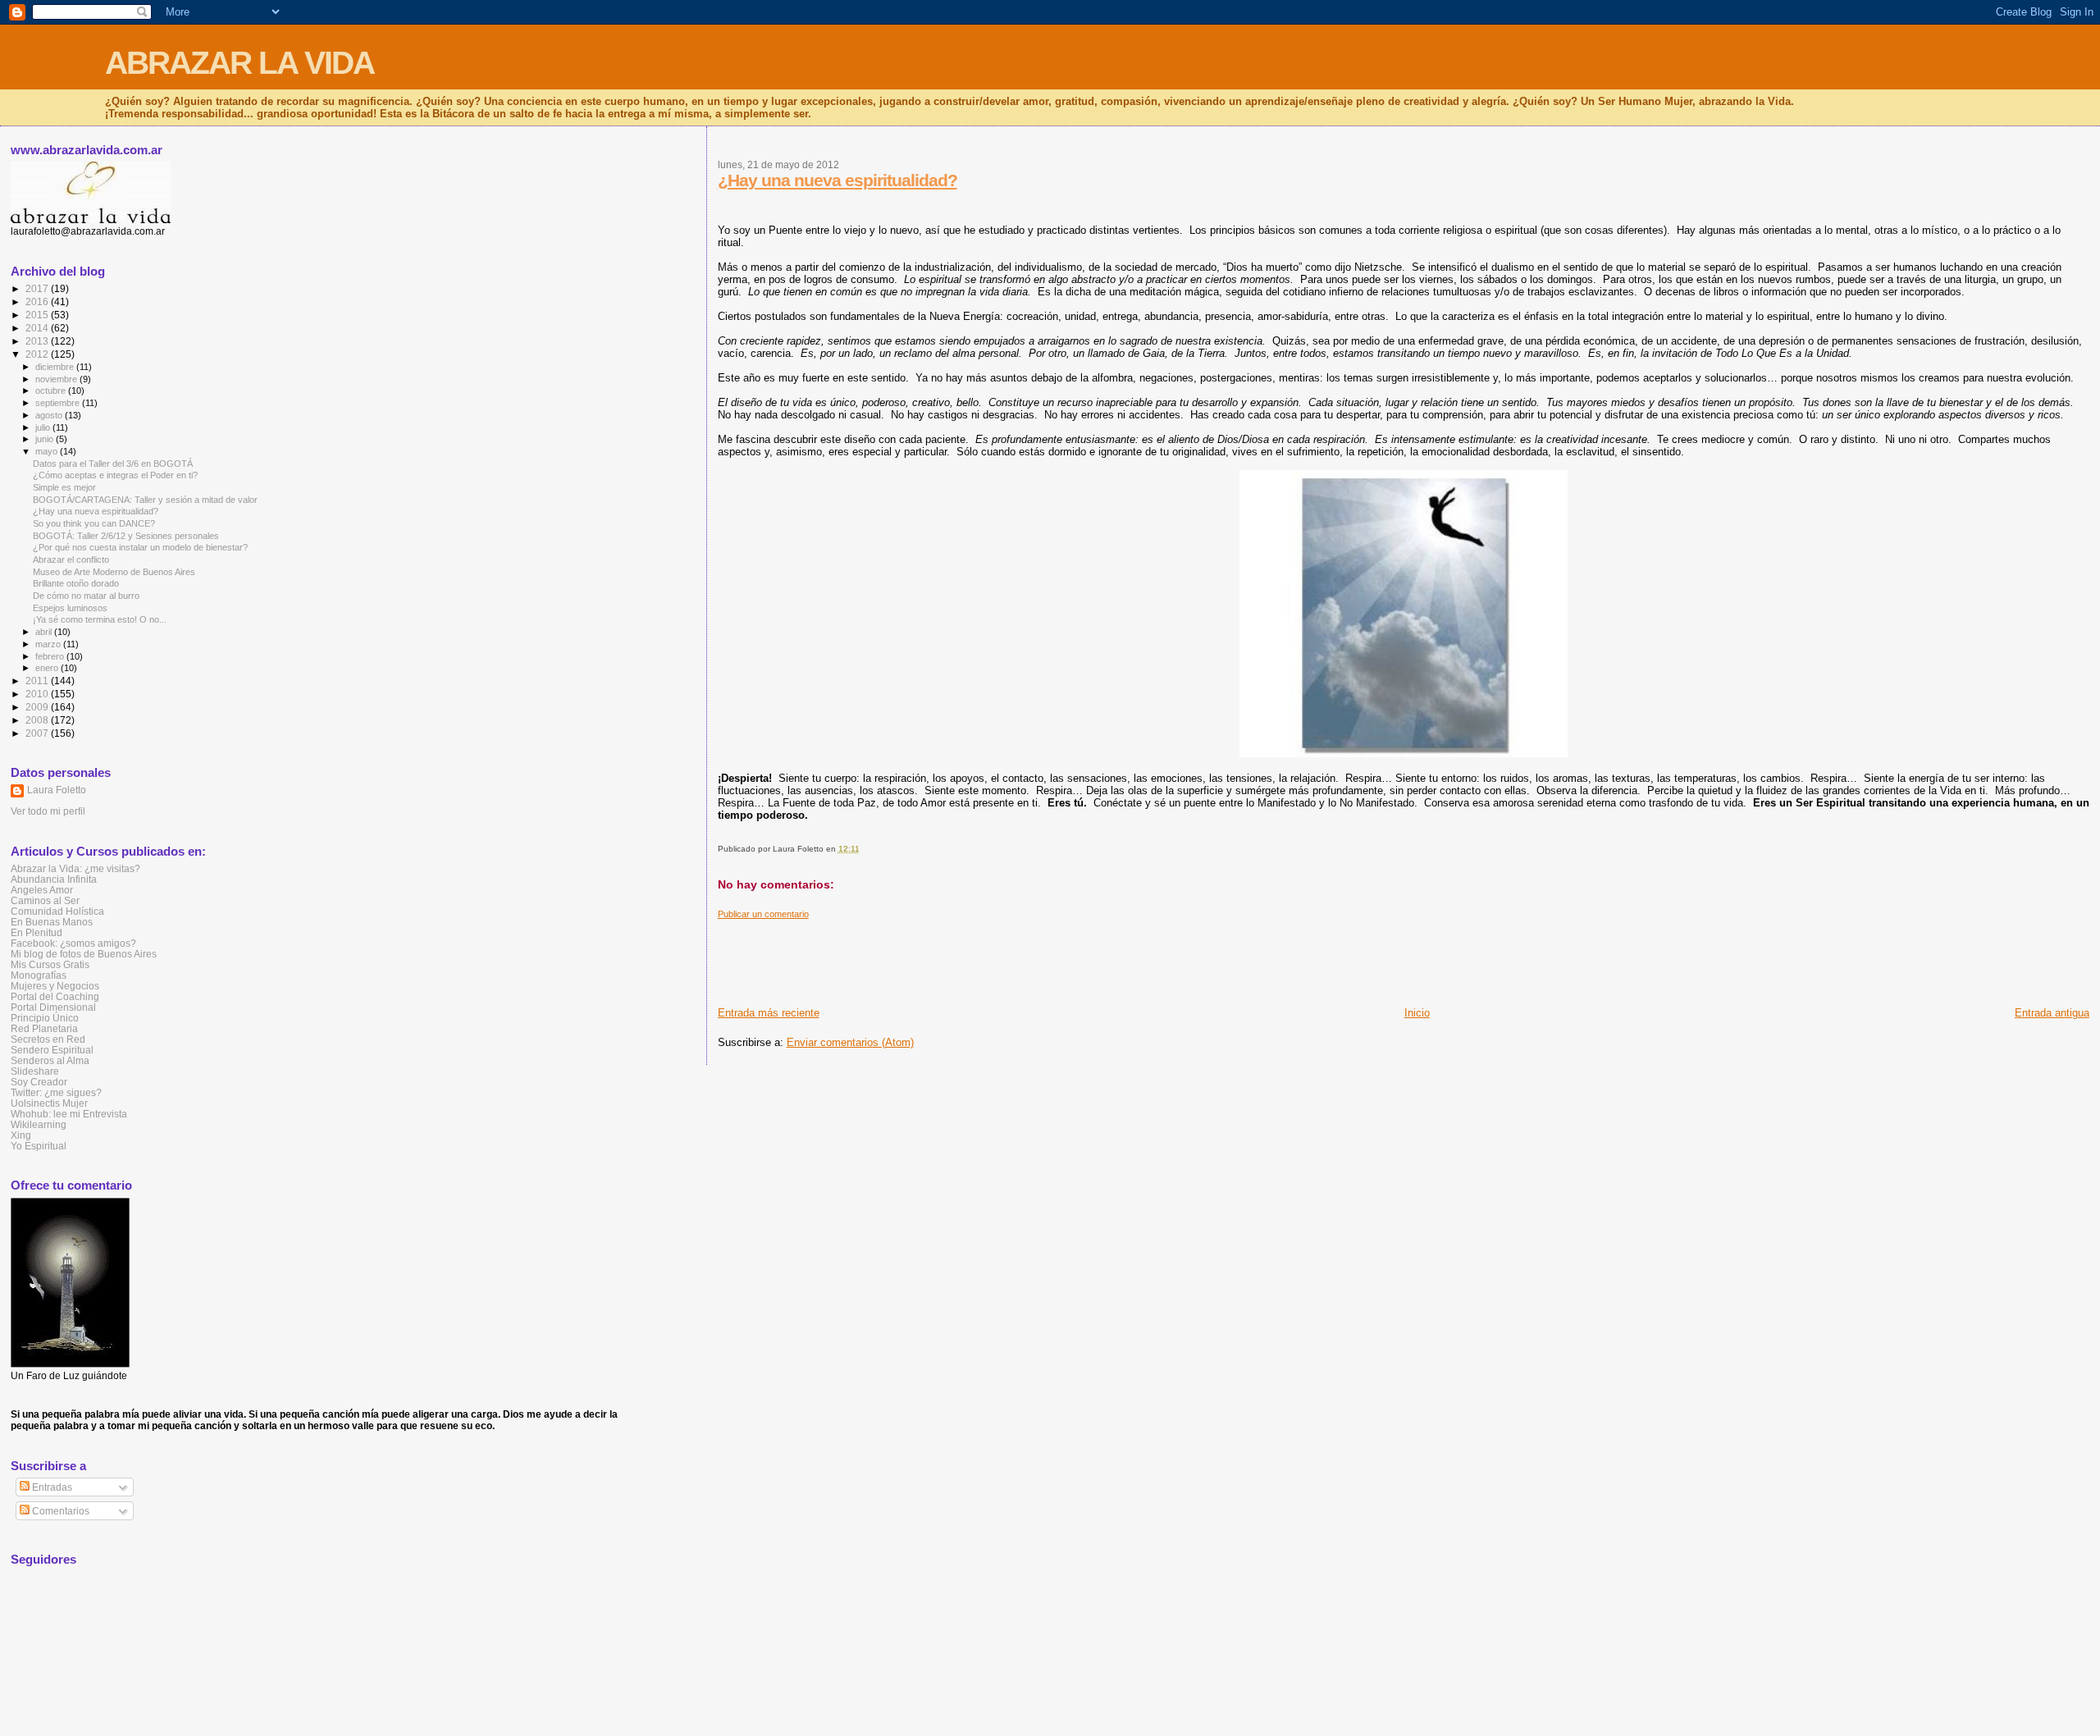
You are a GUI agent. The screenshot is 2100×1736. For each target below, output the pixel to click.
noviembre (57, 379)
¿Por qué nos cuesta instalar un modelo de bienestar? (140, 547)
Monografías (39, 975)
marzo (49, 644)
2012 (38, 354)
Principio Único (45, 1018)
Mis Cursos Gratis (50, 964)
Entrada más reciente (769, 1013)
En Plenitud (37, 932)
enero (48, 668)
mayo (48, 451)
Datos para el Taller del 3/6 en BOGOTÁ (113, 464)
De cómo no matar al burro (86, 596)
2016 (38, 302)
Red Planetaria (44, 1028)
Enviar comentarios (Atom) (850, 1042)
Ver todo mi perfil (48, 811)
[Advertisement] (1016, 957)
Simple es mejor (64, 487)
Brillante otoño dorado (76, 583)
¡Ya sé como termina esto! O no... (100, 619)
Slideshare (35, 1071)
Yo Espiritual (39, 1146)
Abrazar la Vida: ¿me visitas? (75, 868)
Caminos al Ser (45, 900)
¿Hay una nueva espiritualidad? (838, 180)
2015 (38, 315)
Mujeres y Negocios (55, 986)
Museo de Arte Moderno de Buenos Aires (114, 572)
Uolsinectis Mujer (49, 1103)
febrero (51, 656)
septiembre (59, 403)
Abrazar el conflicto (71, 560)
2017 (38, 288)
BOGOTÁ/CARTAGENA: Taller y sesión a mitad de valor (145, 500)
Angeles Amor (42, 890)
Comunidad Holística (57, 911)
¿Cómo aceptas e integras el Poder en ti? (115, 475)
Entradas (51, 1487)
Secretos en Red (48, 1039)
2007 (38, 733)
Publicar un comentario (763, 914)
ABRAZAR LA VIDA (240, 63)
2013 (38, 341)
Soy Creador (39, 1082)
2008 (38, 720)
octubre (52, 391)
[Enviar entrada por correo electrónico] (863, 849)
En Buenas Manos (52, 922)
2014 (38, 328)
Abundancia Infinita (54, 879)
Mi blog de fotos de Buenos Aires (84, 954)
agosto (50, 415)
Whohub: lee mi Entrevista (69, 1114)
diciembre (56, 367)
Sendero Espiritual (52, 1050)
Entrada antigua (2052, 1013)
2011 (38, 681)
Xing (21, 1135)
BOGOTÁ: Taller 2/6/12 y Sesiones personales (126, 536)
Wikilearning (39, 1124)
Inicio (1417, 1013)
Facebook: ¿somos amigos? (73, 943)
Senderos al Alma (50, 1060)
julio (44, 427)
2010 (38, 694)
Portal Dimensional (53, 1007)
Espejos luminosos (70, 608)
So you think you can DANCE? (94, 523)
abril (45, 632)
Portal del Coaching (55, 996)
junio (46, 439)
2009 (38, 707)
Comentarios (59, 1511)
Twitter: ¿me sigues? (56, 1092)
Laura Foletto (57, 790)
